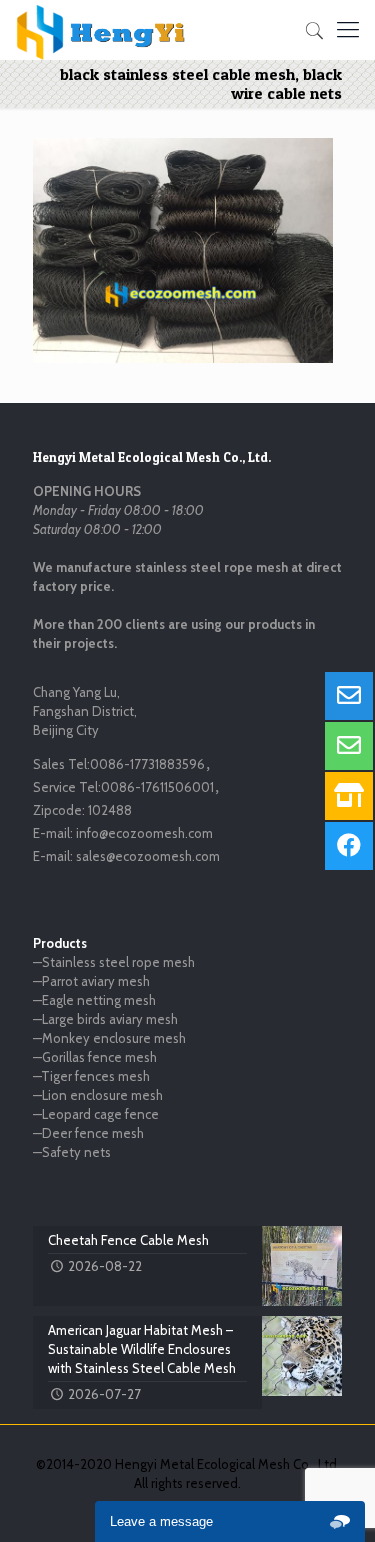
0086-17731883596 (147, 764)
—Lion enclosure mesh (98, 1095)
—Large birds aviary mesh (105, 1019)
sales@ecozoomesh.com (148, 856)
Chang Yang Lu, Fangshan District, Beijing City (85, 711)
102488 (110, 810)
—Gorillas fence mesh (95, 1057)
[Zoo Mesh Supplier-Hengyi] (101, 30)
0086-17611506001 (157, 787)
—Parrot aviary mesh (91, 981)
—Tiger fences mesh (91, 1076)
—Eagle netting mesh (94, 1000)
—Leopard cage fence (96, 1114)
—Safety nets (72, 1152)
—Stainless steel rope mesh (114, 962)
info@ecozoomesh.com (144, 833)
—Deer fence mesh (88, 1133)
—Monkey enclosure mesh (109, 1038)
